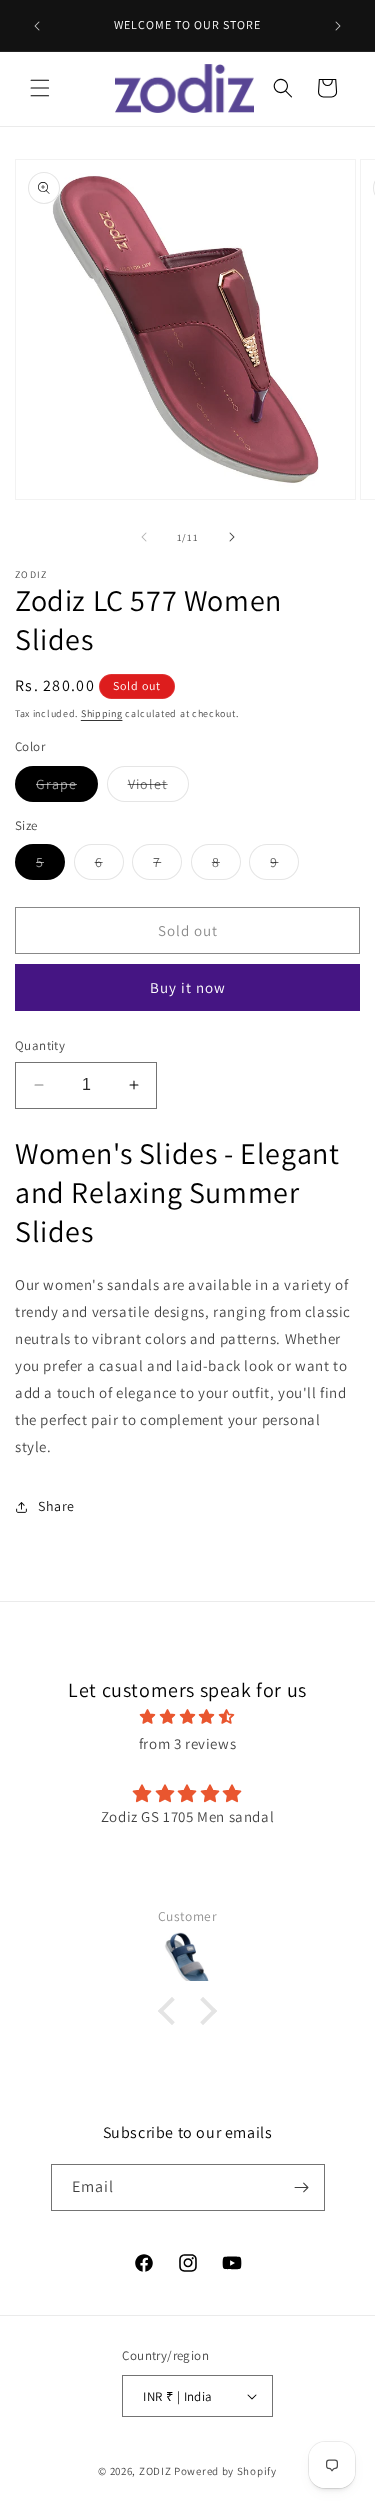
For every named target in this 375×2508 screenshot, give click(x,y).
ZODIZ (155, 2471)
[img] (187, 1716)
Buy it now (188, 987)
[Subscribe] (302, 2187)
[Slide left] (144, 537)
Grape (67, 788)
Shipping (102, 713)
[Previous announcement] (37, 26)
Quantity (40, 1045)
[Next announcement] (338, 26)
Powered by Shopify (225, 2471)
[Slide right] (232, 537)
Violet (158, 788)
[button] (40, 88)
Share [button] (56, 1506)
